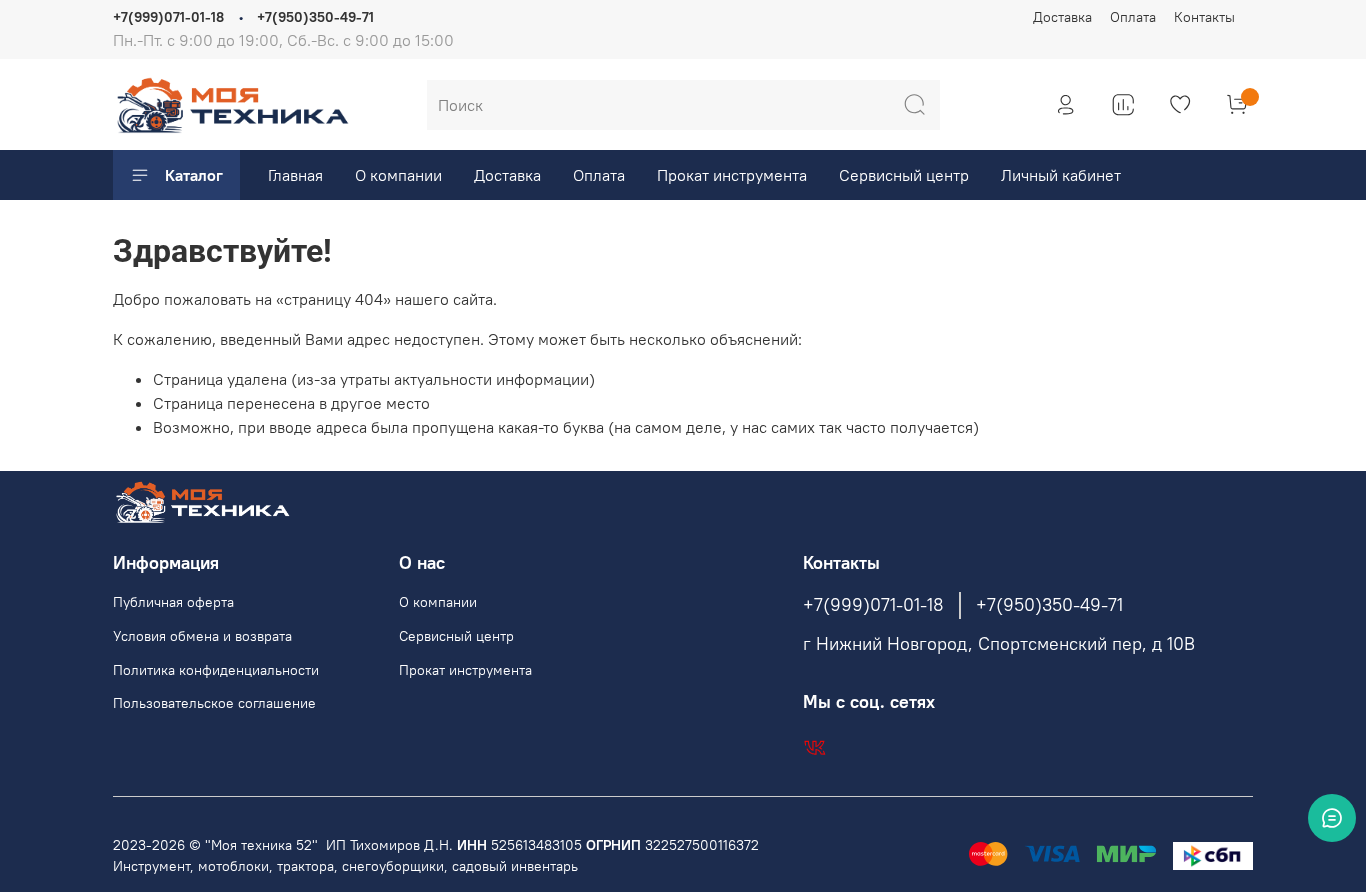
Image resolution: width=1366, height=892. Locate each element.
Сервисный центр (904, 175)
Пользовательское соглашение (214, 703)
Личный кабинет (1061, 175)
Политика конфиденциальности (216, 670)
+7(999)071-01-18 (168, 17)
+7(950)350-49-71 (315, 17)
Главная (295, 175)
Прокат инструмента (732, 175)
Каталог (194, 175)
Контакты (1204, 17)
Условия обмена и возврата (202, 636)
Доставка (1062, 17)
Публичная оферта (173, 602)
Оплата (1133, 17)
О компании (398, 175)
